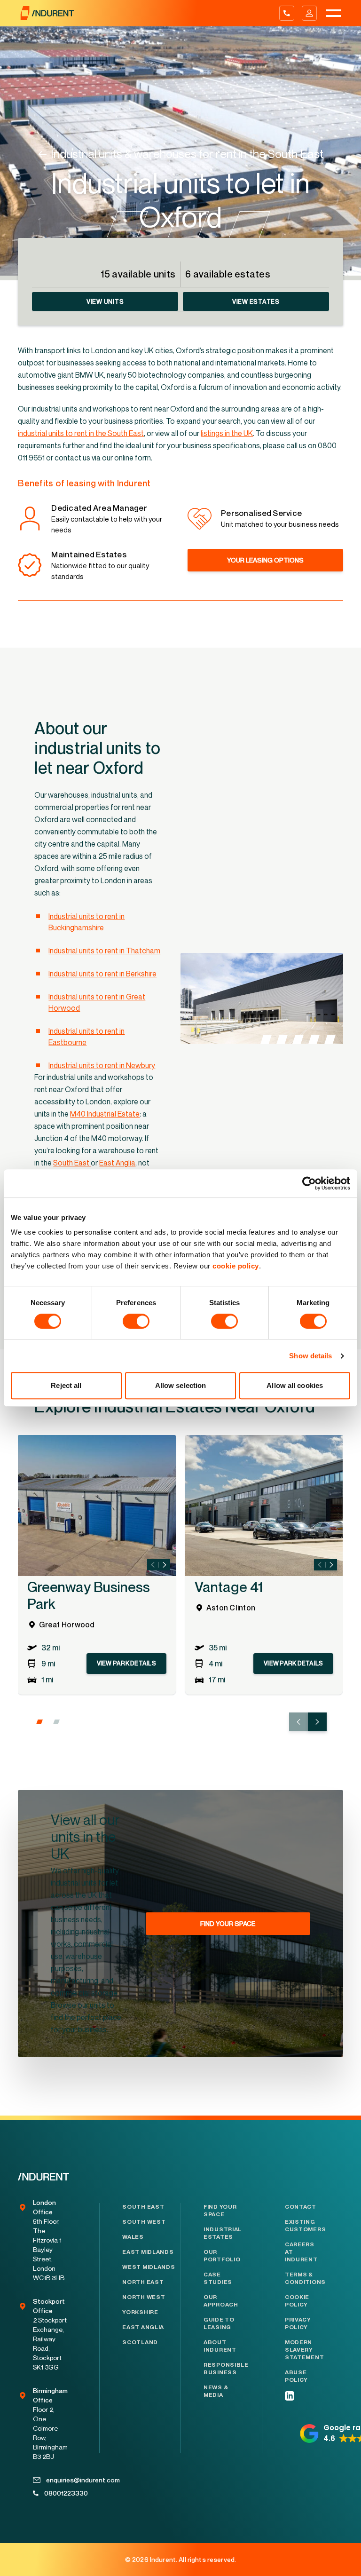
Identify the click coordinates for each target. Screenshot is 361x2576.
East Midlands (148, 2252)
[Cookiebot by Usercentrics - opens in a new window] (309, 1183)
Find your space (220, 2211)
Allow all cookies (295, 1385)
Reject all (66, 1385)
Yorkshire (140, 2312)
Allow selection (181, 1385)
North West (144, 2297)
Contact (301, 2207)
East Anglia (143, 2327)
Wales (133, 2237)
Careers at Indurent (301, 2252)
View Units (105, 301)
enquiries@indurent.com (58, 2480)
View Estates (256, 301)
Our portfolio (221, 2256)
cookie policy (236, 1266)
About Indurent (220, 2346)
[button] (39, 1722)
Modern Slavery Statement (303, 2350)
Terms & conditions (303, 2278)
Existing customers (303, 2226)
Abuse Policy (296, 2376)
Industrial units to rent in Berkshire (102, 974)
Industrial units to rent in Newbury (102, 1065)
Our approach (221, 2301)
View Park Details (126, 1663)
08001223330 (57, 2493)
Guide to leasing (219, 2323)
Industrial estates (221, 2233)
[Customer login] (309, 13)
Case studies (218, 2278)
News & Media (216, 2391)
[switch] (136, 1321)
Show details (310, 1356)
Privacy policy (298, 2323)
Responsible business (221, 2369)
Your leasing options (265, 560)
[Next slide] (165, 1565)
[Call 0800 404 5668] (287, 13)
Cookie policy (297, 2301)
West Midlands (149, 2267)
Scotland (140, 2342)
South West (144, 2222)
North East (143, 2282)
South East (143, 2207)
